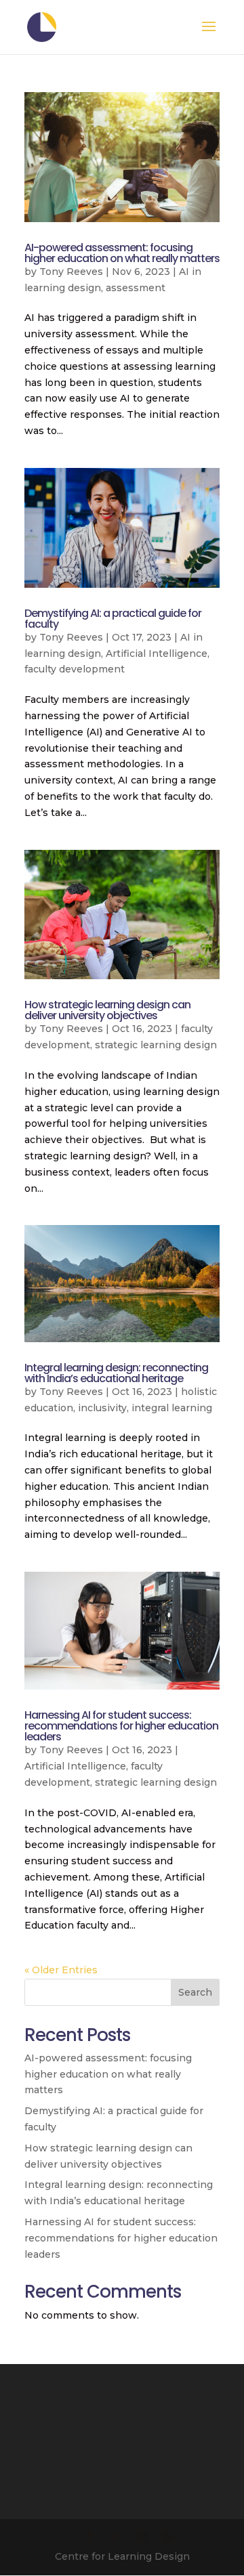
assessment (136, 288)
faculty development (75, 669)
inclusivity (102, 1408)
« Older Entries (61, 1970)
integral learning (172, 1408)
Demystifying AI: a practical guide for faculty (113, 619)
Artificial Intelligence (157, 653)
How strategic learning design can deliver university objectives (107, 1010)
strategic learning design (156, 1045)
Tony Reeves (71, 272)
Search (195, 1992)
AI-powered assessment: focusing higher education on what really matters (122, 253)
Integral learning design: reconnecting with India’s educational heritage (116, 1373)
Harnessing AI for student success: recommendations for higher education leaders (121, 1726)
